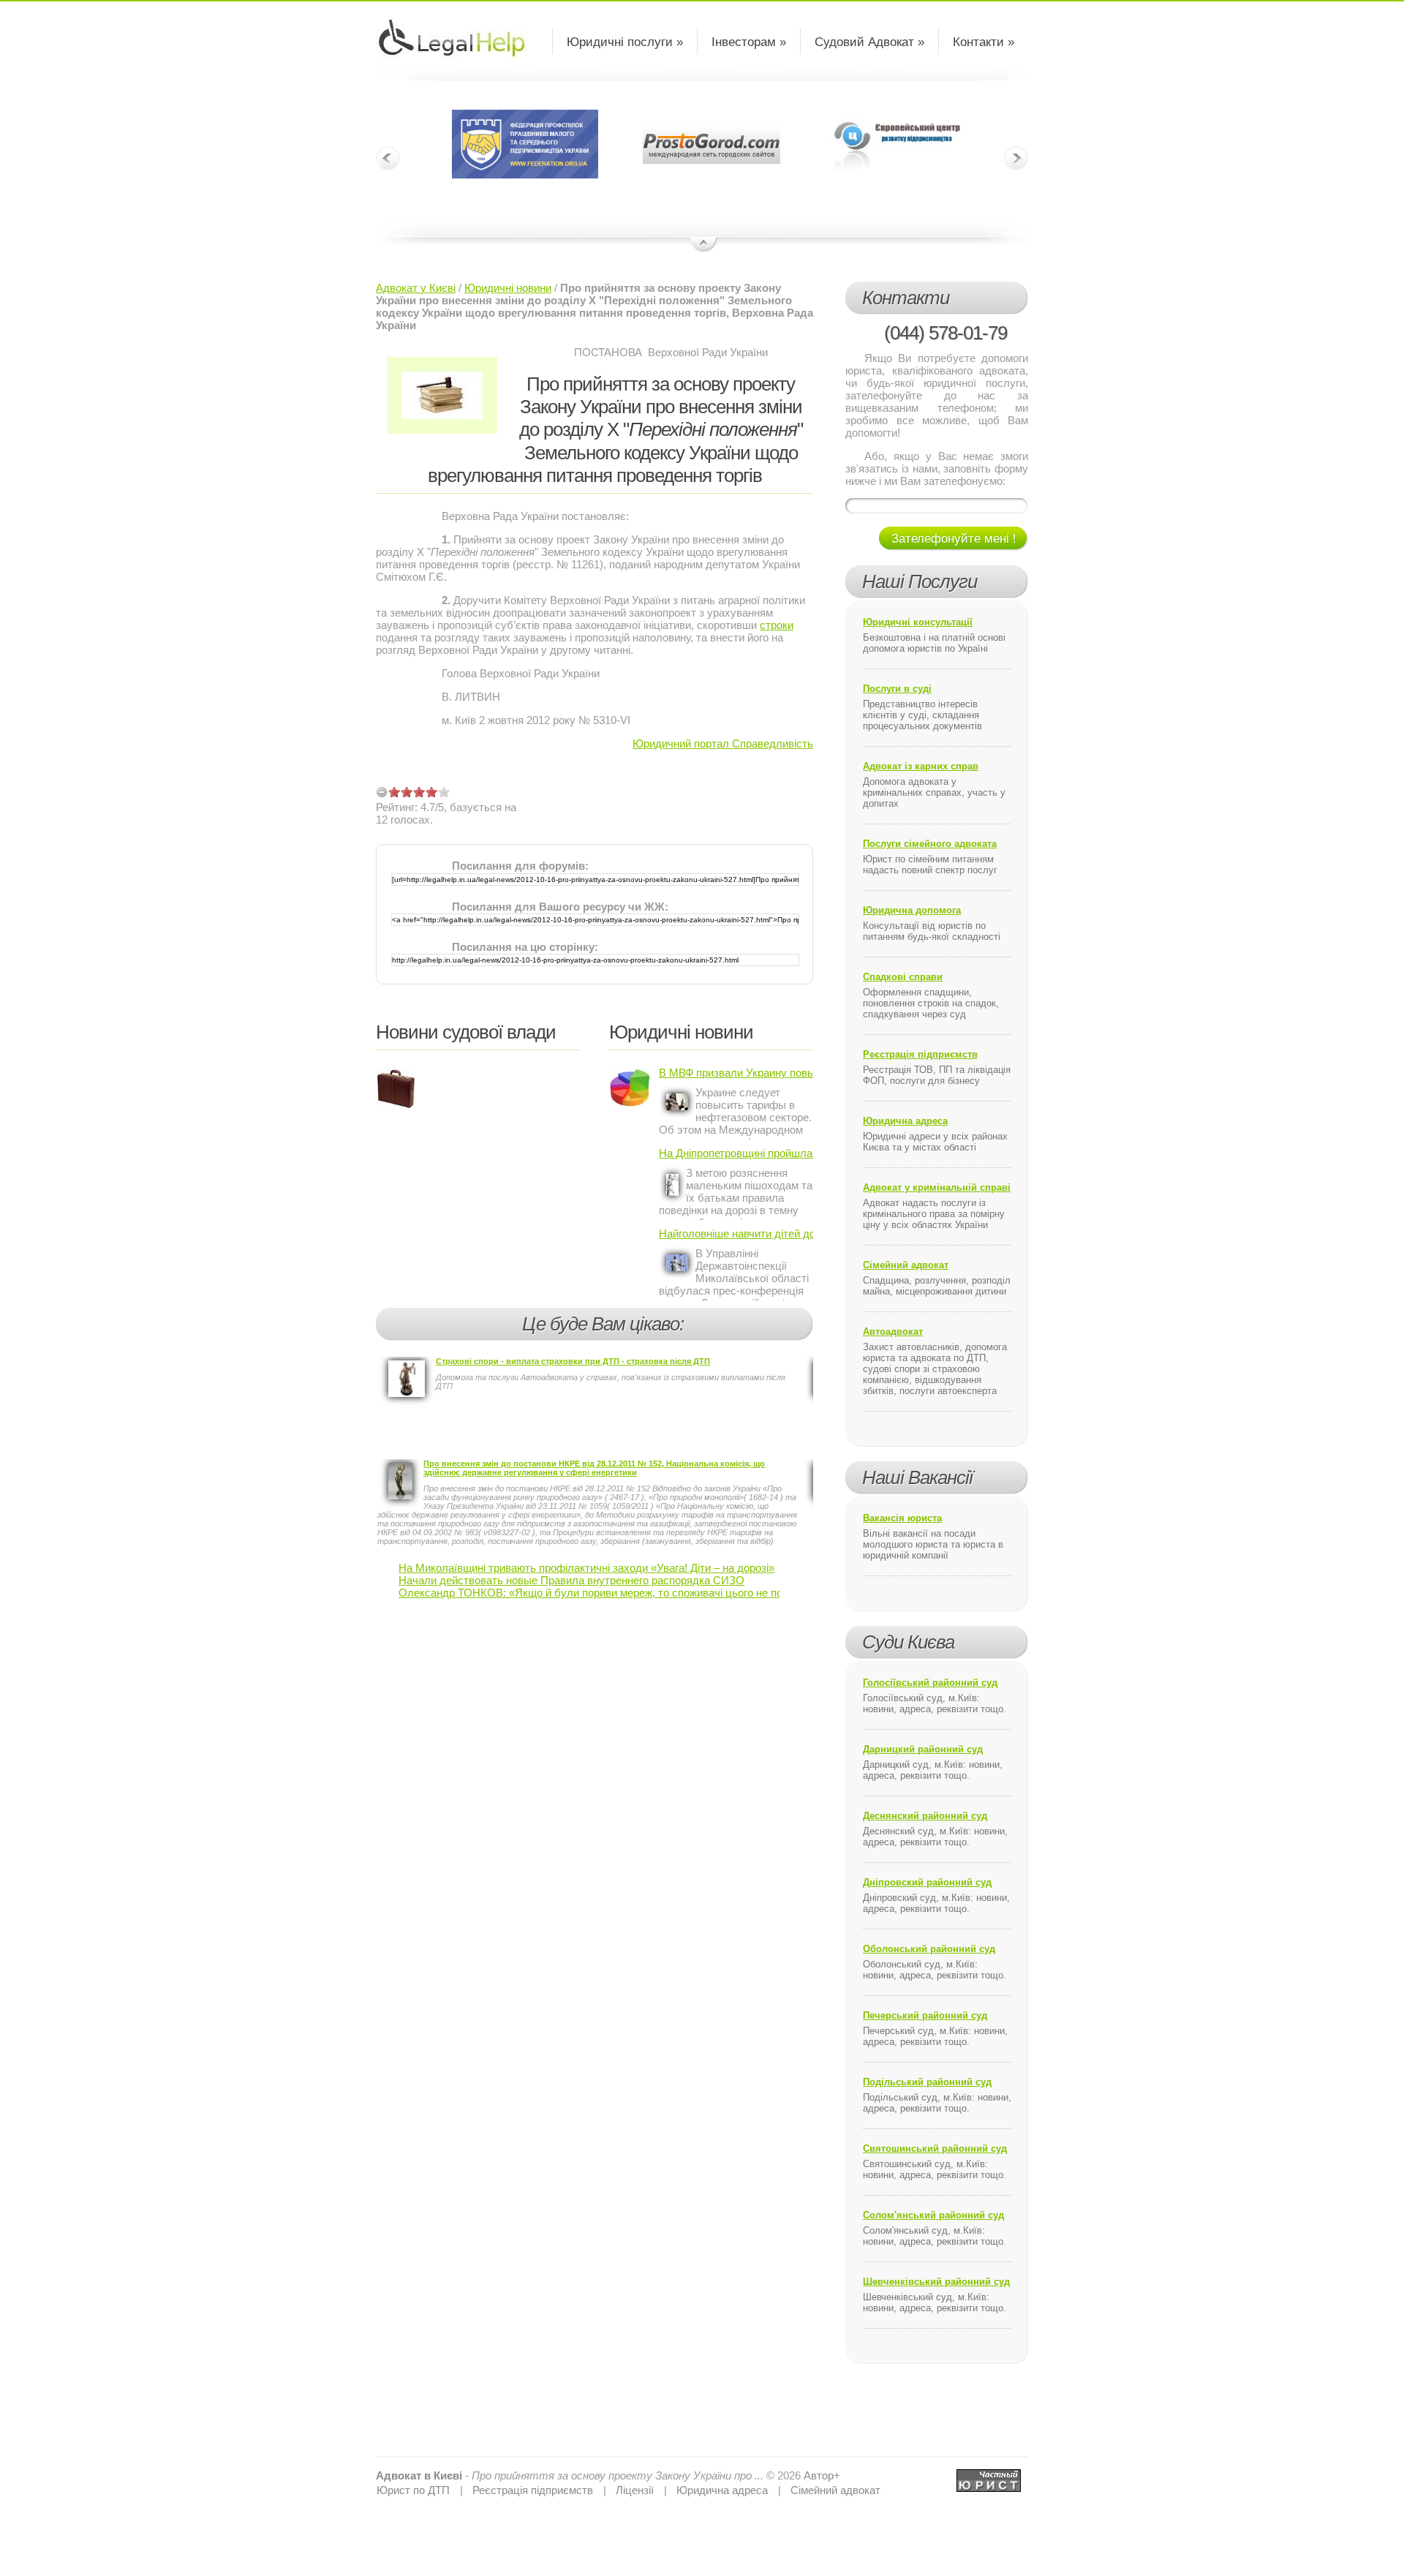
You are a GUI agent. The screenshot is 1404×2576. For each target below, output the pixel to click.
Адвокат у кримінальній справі (937, 1187)
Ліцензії (635, 2490)
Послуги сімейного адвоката (930, 844)
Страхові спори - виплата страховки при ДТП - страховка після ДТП (573, 1361)
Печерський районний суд (925, 2015)
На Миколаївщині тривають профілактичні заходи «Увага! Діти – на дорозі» (586, 1568)
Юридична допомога (912, 910)
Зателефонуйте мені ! (954, 539)
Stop (704, 245)
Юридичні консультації (918, 622)
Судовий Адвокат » (869, 42)
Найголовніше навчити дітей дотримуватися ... (736, 1234)
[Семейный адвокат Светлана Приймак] (989, 2475)
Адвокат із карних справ (921, 766)
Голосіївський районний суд (930, 1683)
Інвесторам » (749, 42)
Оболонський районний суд (929, 1949)
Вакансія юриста (902, 1518)
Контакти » (984, 42)
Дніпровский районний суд (927, 1882)
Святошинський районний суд (935, 2148)
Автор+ (822, 2475)
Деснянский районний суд (925, 1816)
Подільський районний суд (927, 2082)
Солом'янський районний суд (933, 2215)
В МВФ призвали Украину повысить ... (736, 1073)
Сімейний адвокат (906, 1265)
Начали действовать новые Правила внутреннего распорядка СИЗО (571, 1580)
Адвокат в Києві (419, 2475)
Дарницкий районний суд (923, 1749)
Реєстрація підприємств (920, 1054)
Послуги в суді (897, 689)
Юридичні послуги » (625, 42)
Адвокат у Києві (416, 288)
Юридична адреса (905, 1121)
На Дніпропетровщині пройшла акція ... (736, 1153)
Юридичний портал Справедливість (723, 743)
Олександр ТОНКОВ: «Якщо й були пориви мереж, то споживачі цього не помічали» (610, 1593)
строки (777, 625)
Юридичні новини (508, 288)
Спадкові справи (903, 977)
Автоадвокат (893, 1332)
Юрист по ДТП (413, 2490)
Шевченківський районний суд (936, 2282)
